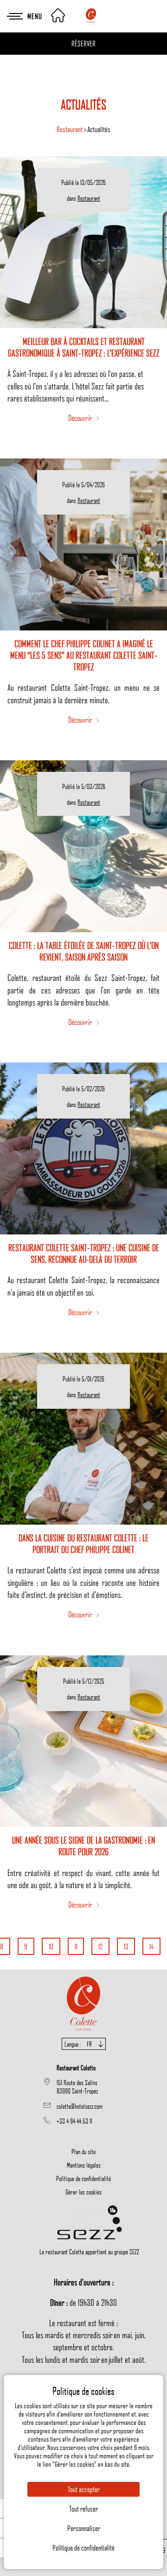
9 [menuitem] (26, 1946)
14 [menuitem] (151, 1946)
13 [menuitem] (126, 1946)
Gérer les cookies (83, 2192)
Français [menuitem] (83, 2055)
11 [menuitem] (76, 1946)
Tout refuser (83, 2509)
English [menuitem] (84, 2068)
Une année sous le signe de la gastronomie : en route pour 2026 (83, 1846)
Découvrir (81, 418)
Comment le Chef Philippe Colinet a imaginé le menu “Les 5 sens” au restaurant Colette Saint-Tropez (84, 655)
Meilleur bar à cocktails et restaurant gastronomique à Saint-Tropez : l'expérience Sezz (84, 347)
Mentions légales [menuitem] (84, 2165)
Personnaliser (84, 2528)
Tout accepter (84, 2489)
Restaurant (70, 129)
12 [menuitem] (100, 1946)
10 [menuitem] (51, 1946)
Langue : (78, 2044)
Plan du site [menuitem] (83, 2151)
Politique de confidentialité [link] (83, 2548)
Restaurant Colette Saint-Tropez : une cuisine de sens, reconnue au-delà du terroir (84, 1253)
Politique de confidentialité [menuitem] (83, 2178)
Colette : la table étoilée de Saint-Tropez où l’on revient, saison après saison (84, 951)
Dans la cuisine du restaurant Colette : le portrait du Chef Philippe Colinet (83, 1543)
